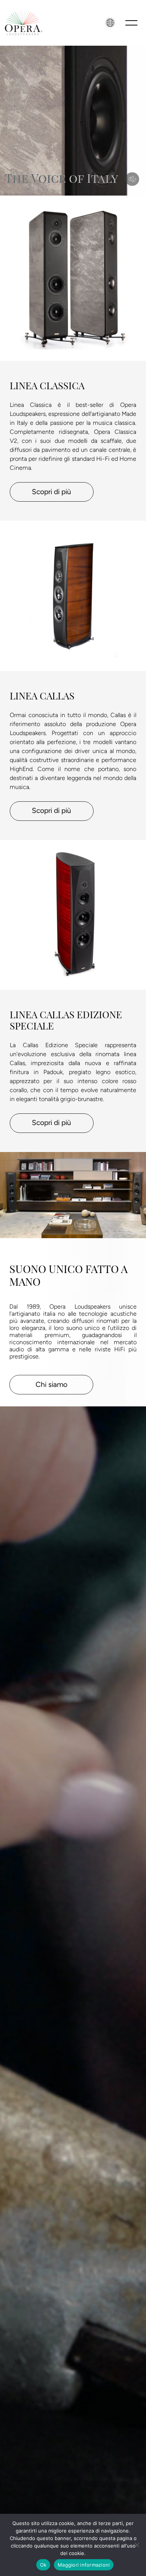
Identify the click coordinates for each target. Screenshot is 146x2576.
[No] (137, 2545)
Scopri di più (51, 492)
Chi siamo (51, 1384)
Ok (43, 2565)
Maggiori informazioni (84, 2565)
